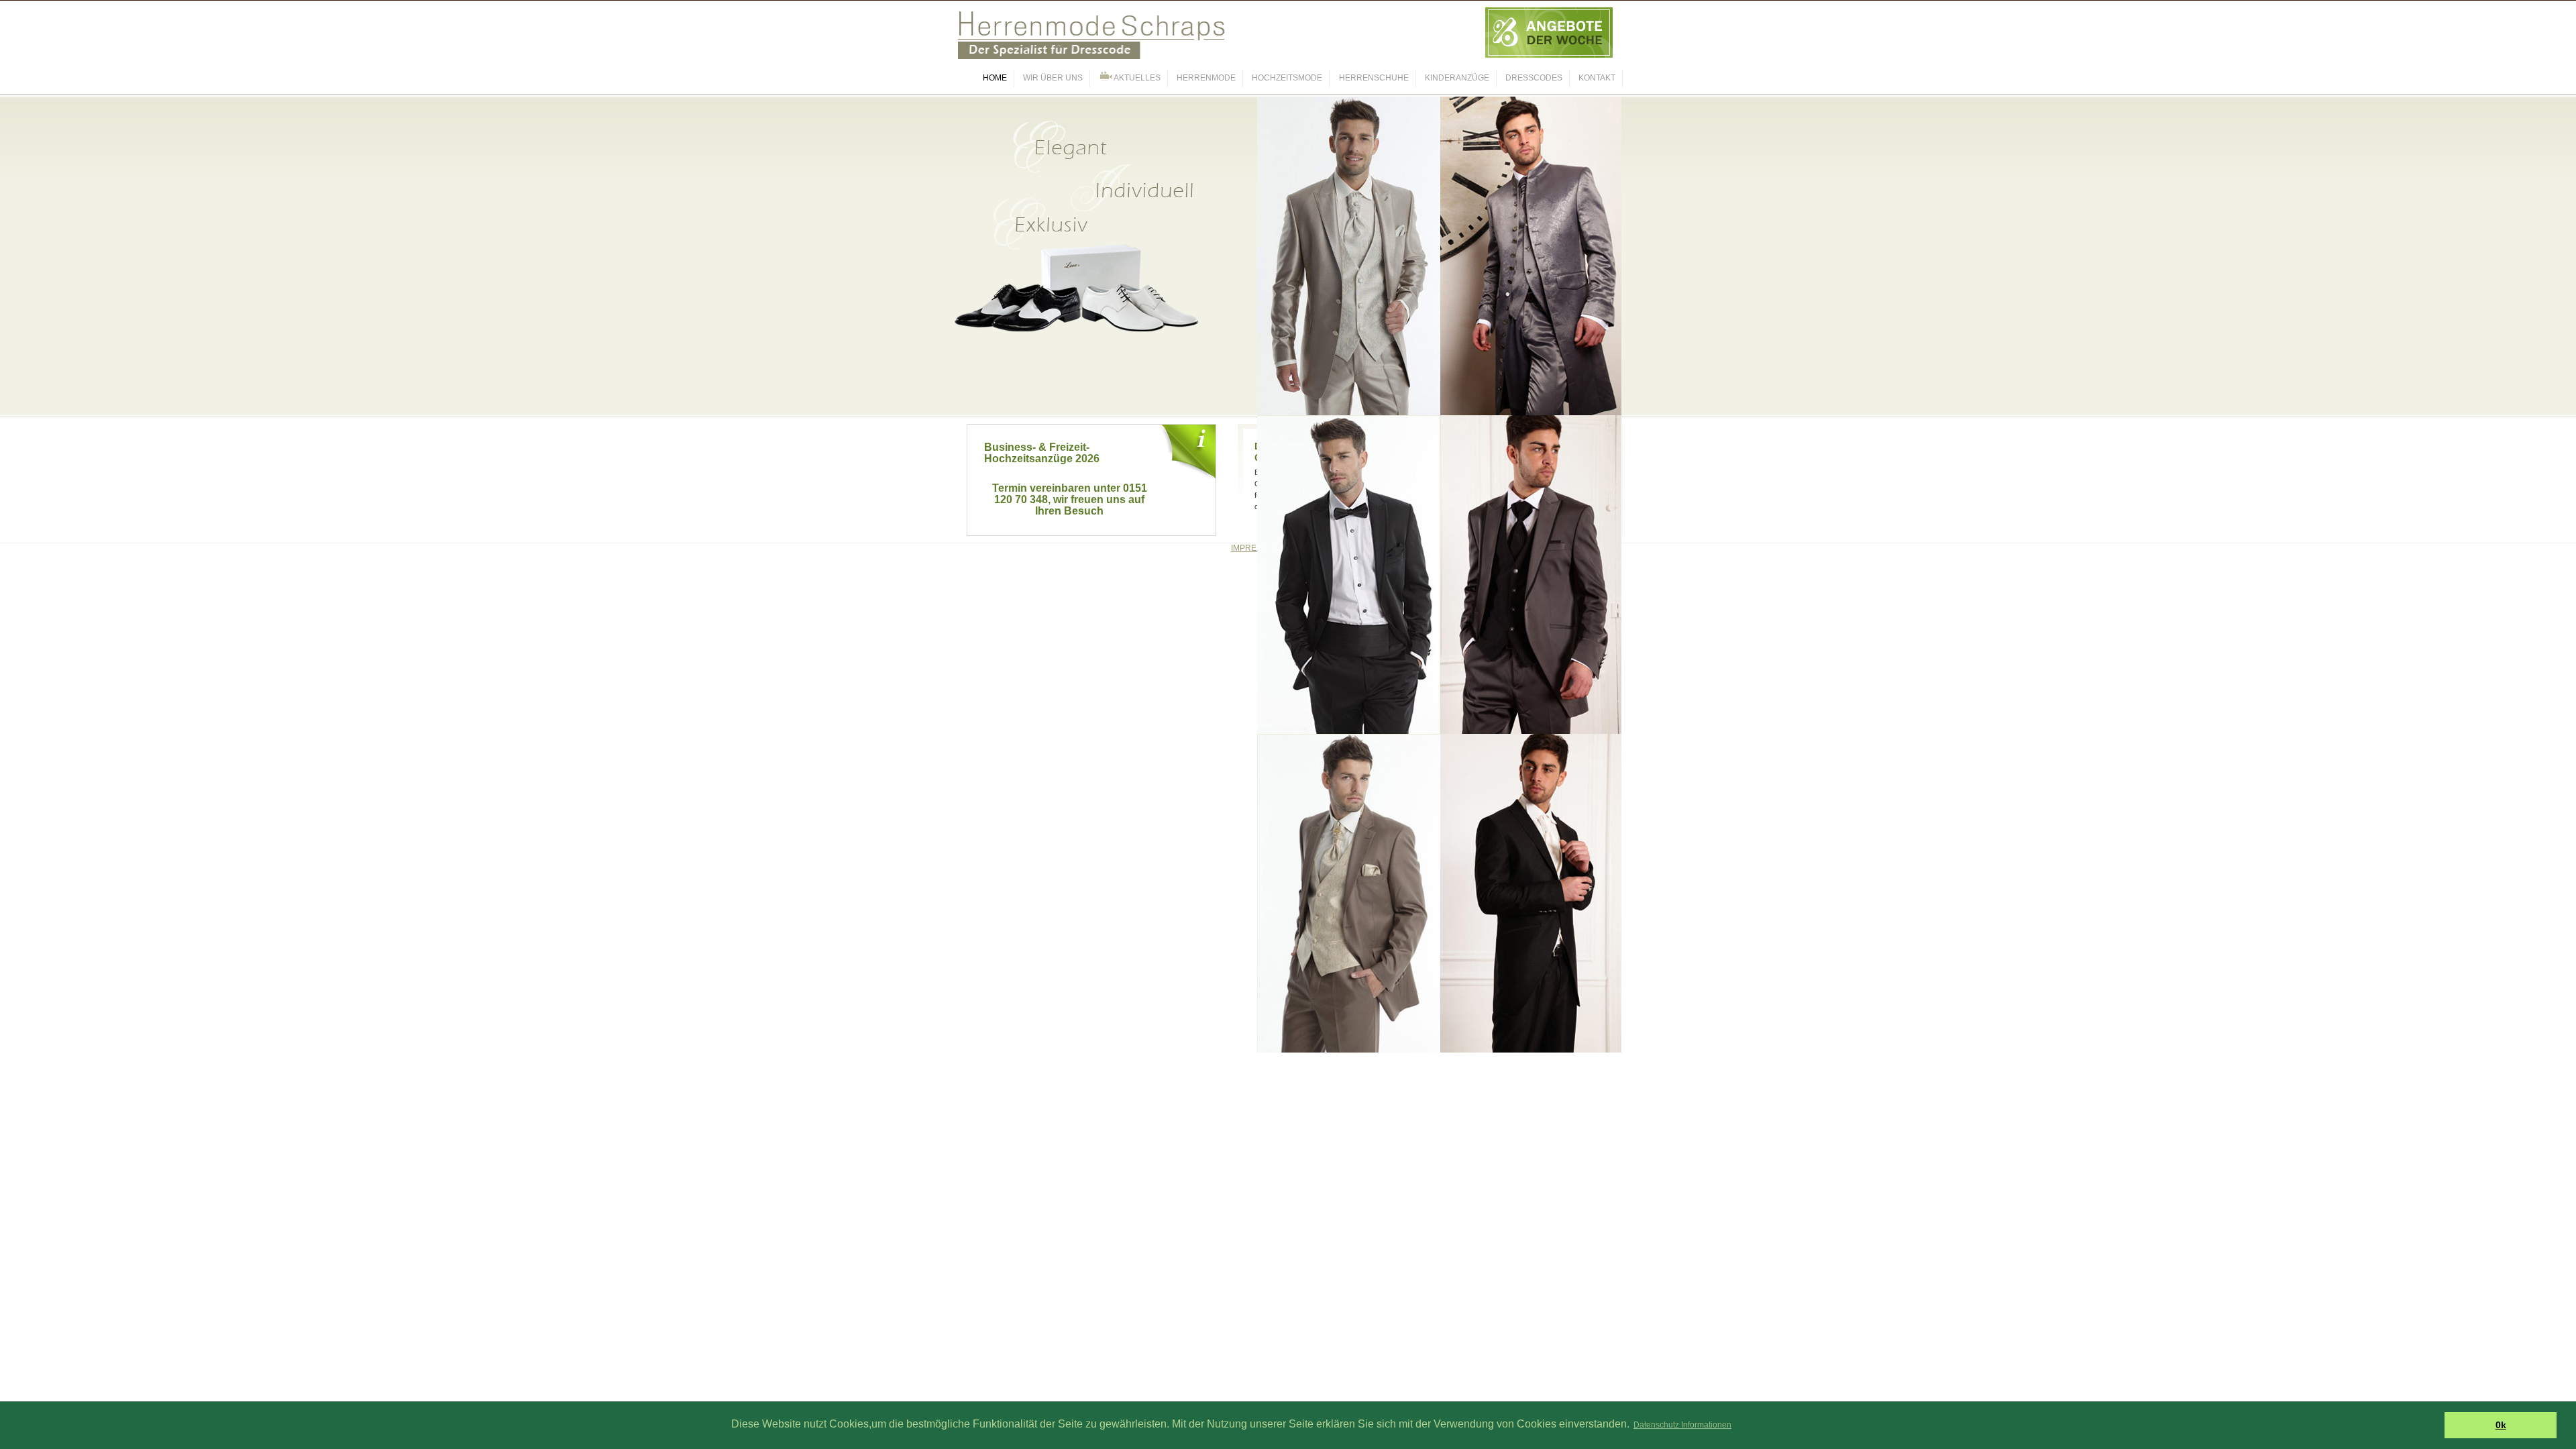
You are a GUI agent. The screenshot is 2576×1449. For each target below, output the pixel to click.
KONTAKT (1597, 78)
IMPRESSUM (1255, 548)
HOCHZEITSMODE (1287, 78)
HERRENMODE (1206, 78)
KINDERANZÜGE (1457, 78)
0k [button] (2501, 1425)
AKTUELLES (1136, 78)
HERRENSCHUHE (1374, 78)
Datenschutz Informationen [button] (1682, 1425)
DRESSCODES (1534, 78)
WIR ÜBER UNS (1053, 78)
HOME (995, 78)
